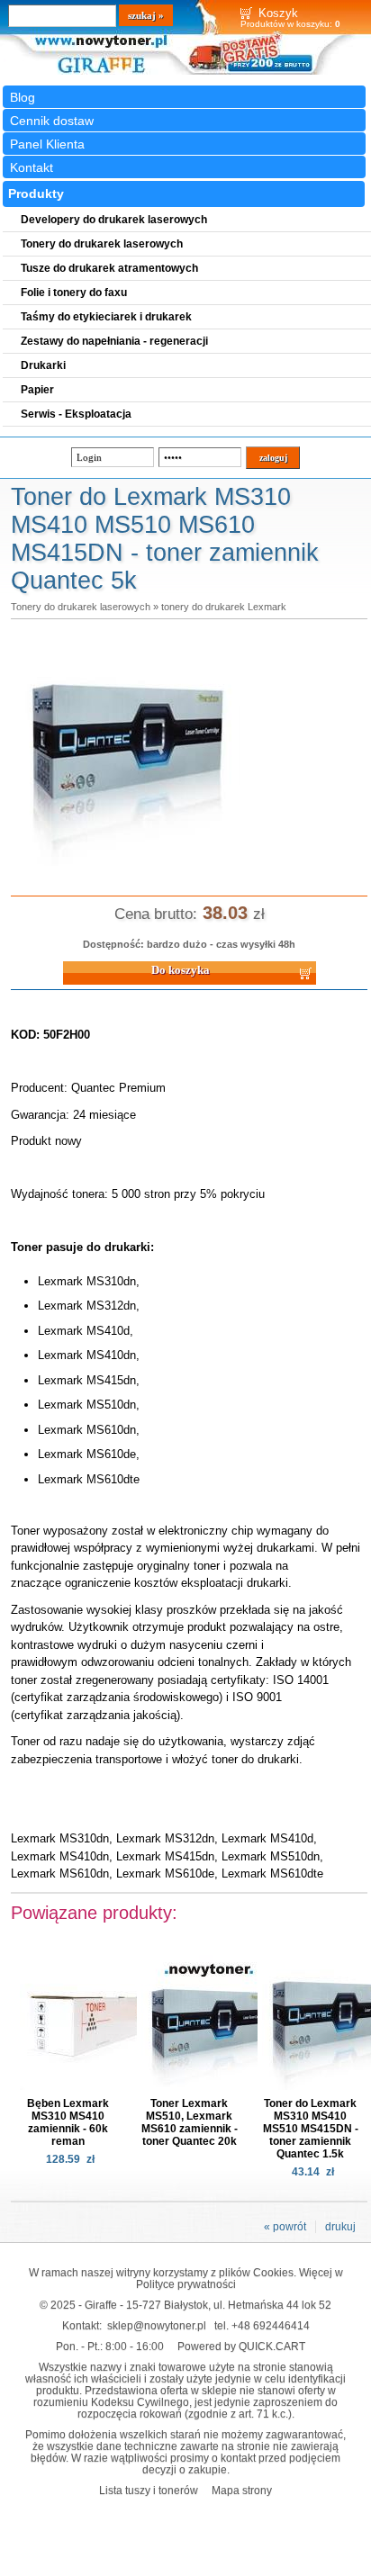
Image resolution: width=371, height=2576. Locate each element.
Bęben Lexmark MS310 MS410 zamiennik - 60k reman (68, 2122)
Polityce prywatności (186, 2284)
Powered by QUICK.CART (241, 2346)
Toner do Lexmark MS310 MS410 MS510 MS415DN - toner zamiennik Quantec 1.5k (311, 2129)
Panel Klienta (47, 144)
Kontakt (32, 167)
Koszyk (278, 13)
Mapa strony (242, 2490)
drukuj (340, 2227)
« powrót (285, 2227)
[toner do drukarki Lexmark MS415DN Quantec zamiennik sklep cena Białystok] (128, 867)
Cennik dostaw (52, 121)
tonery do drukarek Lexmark (224, 607)
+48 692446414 (271, 2325)
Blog (23, 97)
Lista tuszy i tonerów (149, 2490)
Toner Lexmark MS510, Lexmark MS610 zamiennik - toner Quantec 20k (190, 2122)
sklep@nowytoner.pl (157, 2325)
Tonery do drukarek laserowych (81, 607)
